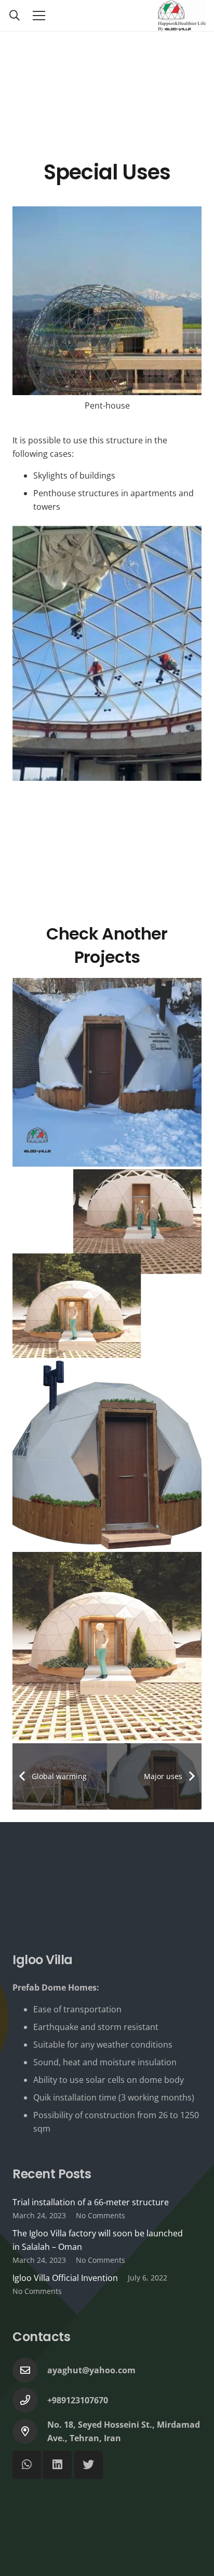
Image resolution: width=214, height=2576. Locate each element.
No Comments (101, 2215)
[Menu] (39, 16)
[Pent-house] (107, 314)
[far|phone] (30, 2400)
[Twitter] (89, 2465)
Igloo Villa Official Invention (65, 2278)
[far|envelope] (30, 2370)
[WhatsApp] (27, 2465)
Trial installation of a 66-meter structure (91, 2202)
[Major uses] (107, 1455)
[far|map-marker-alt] (30, 2431)
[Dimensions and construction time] (107, 1264)
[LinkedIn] (57, 2465)
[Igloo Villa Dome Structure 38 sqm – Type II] (107, 1646)
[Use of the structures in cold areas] (107, 1072)
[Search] (15, 16)
